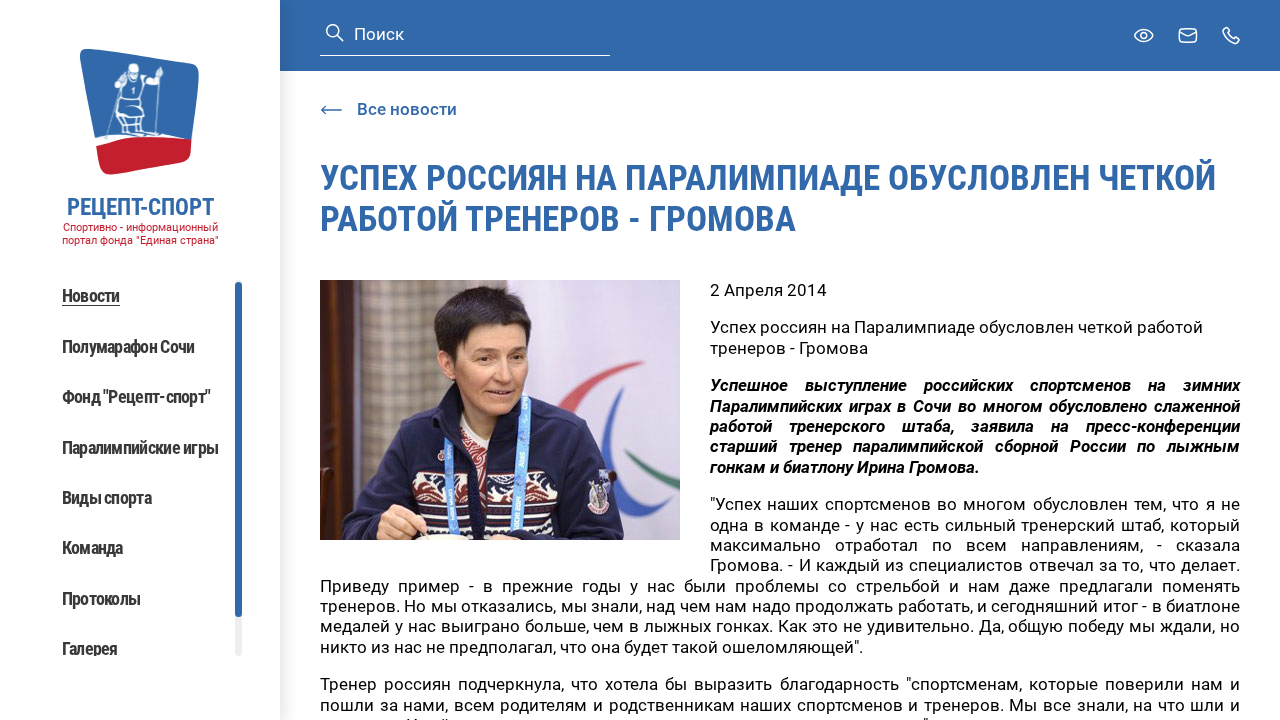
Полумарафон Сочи (128, 346)
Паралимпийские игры (140, 447)
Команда (92, 547)
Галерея (90, 648)
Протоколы (101, 598)
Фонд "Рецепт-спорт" (136, 396)
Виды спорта (106, 497)
